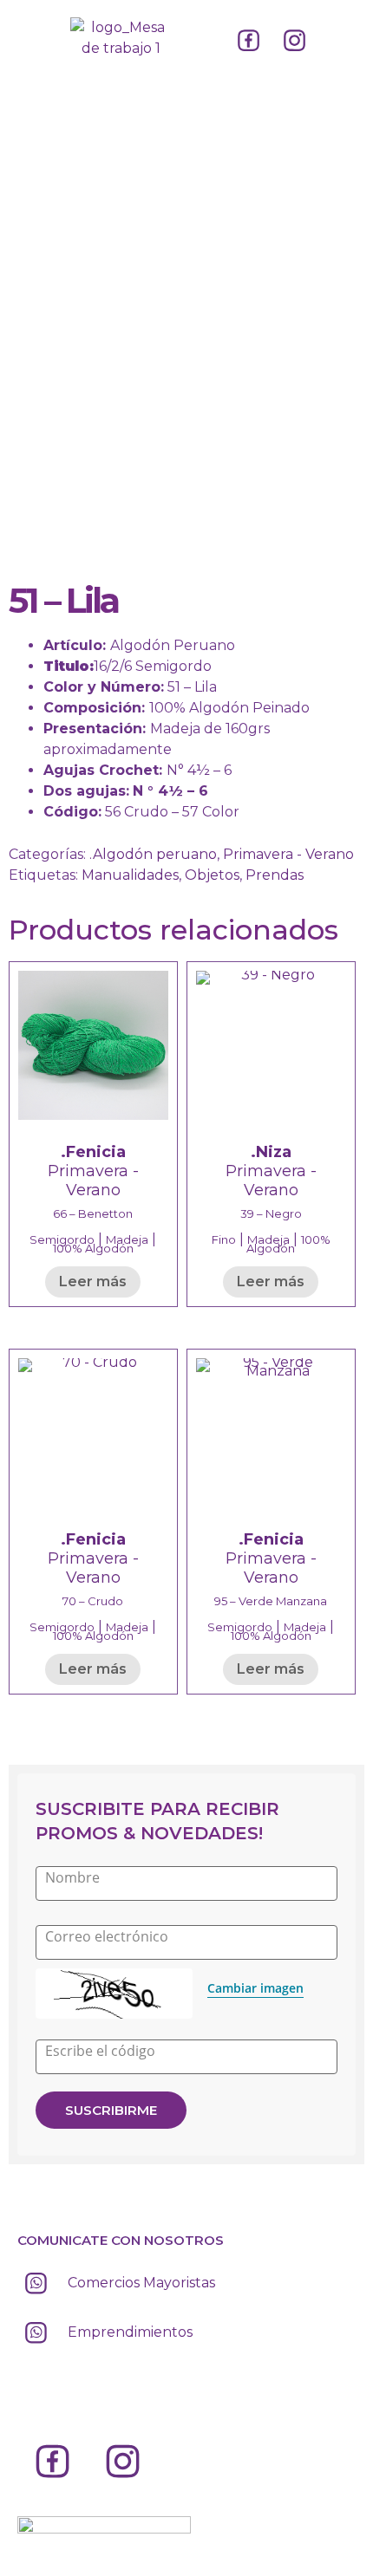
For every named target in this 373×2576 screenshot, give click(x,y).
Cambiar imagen (255, 1988)
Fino (224, 1239)
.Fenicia (93, 1152)
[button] (32, 34)
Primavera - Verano (288, 854)
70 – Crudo (93, 1601)
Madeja (127, 1239)
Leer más (93, 1281)
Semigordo (62, 1239)
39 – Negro (271, 1213)
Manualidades (130, 875)
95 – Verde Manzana (271, 1601)
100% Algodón (93, 1248)
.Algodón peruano (153, 854)
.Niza (271, 1152)
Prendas (275, 875)
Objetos (212, 875)
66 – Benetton (93, 1213)
